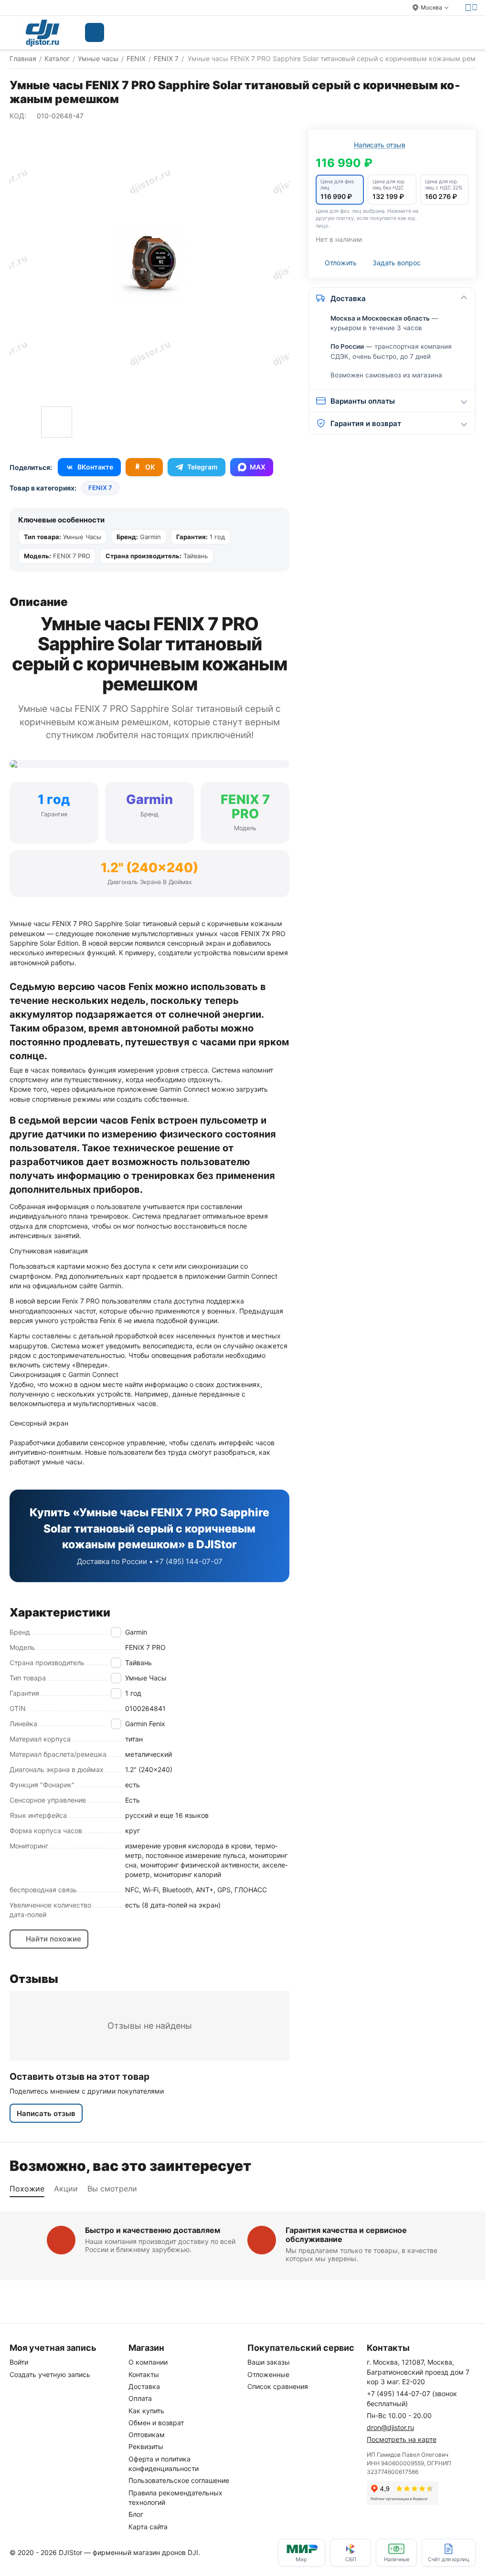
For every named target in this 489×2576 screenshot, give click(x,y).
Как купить (146, 2411)
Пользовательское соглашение (179, 2480)
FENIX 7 (100, 488)
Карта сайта (148, 2527)
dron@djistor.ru (390, 2427)
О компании (148, 2362)
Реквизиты (146, 2446)
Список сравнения (278, 2386)
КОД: (18, 116)
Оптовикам (147, 2435)
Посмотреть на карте (402, 2439)
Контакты (144, 2374)
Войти (19, 2362)
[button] (340, 190)
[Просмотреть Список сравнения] (399, 32)
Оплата (140, 2398)
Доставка (144, 2386)
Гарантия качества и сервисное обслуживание (346, 2235)
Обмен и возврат (156, 2423)
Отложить (341, 263)
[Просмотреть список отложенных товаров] (423, 32)
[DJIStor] (43, 32)
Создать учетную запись (50, 2374)
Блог (136, 2514)
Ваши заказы (269, 2362)
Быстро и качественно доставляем (153, 2230)
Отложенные (268, 2374)
